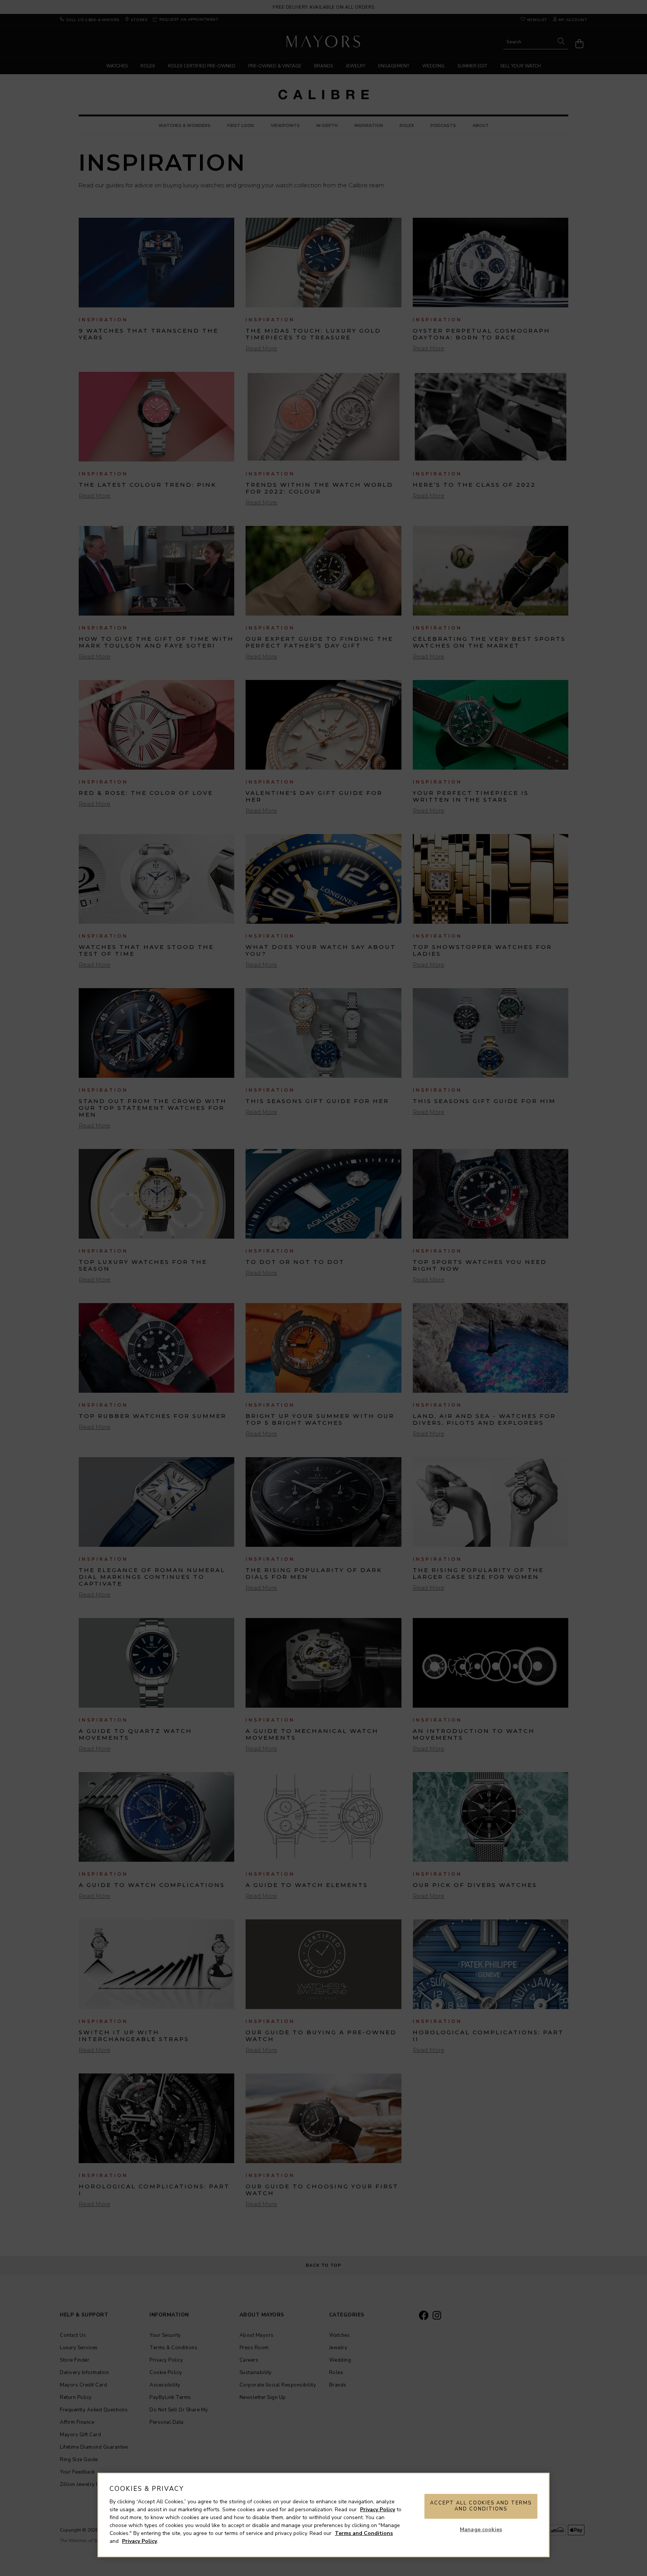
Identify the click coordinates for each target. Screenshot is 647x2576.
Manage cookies (481, 2529)
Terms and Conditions (364, 2533)
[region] (323, 2515)
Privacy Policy (378, 2510)
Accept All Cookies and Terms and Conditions (481, 2506)
